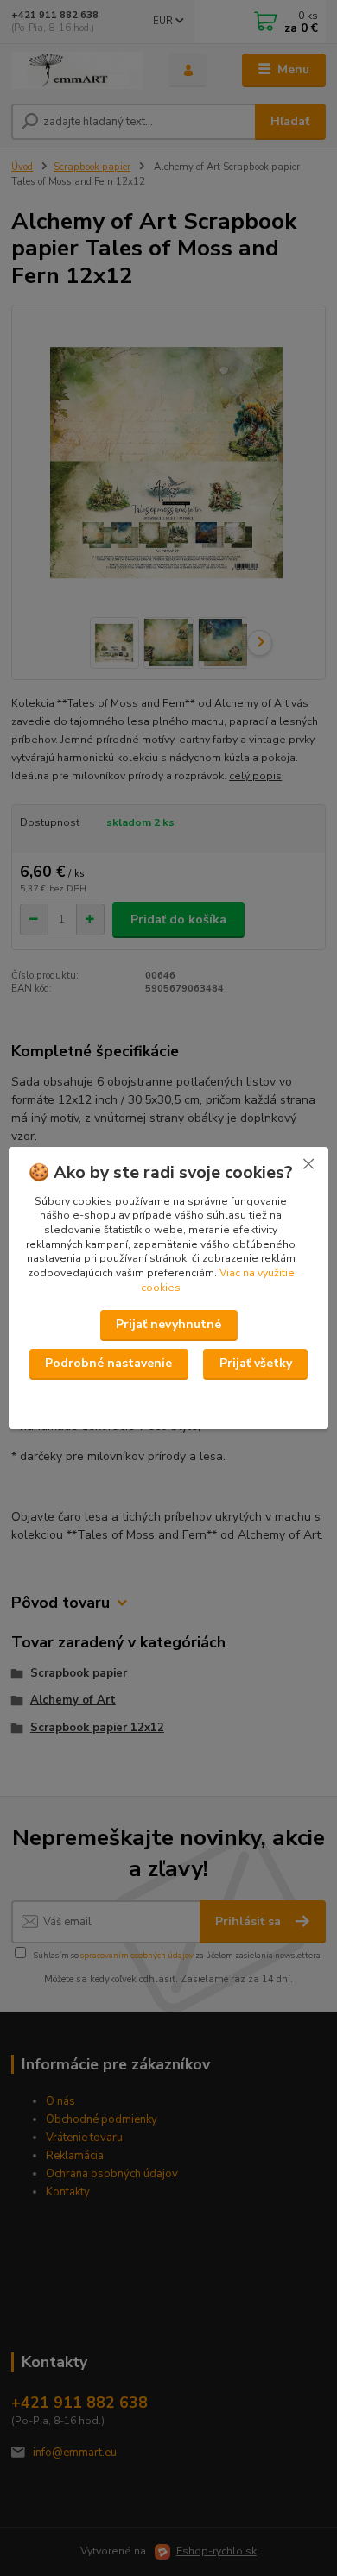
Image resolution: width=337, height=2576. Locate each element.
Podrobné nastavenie (108, 1363)
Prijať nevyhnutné (168, 1324)
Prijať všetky (256, 1363)
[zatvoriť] (308, 1164)
